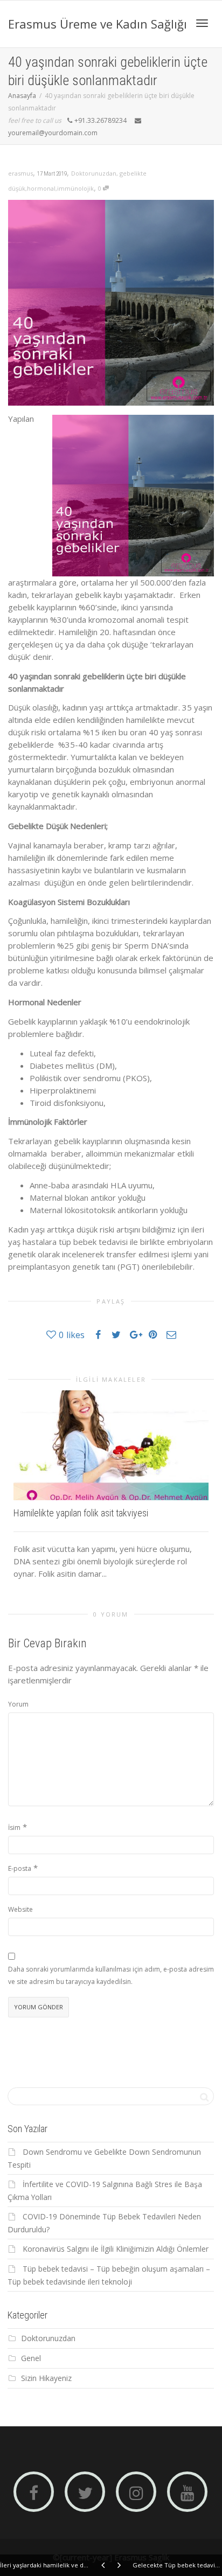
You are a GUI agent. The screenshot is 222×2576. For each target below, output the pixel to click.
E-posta (20, 1868)
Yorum (18, 1704)
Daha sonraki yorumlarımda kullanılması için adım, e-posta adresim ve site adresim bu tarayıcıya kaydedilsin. (111, 1975)
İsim (14, 1827)
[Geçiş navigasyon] (202, 23)
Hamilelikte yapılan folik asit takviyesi (81, 1513)
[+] (111, 1445)
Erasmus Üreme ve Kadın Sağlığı (98, 24)
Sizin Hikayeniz (46, 2378)
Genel (31, 2358)
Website (20, 1909)
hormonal (41, 188)
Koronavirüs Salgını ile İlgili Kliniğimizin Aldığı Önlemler (116, 2249)
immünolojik (75, 188)
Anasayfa (22, 96)
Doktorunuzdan (94, 173)
